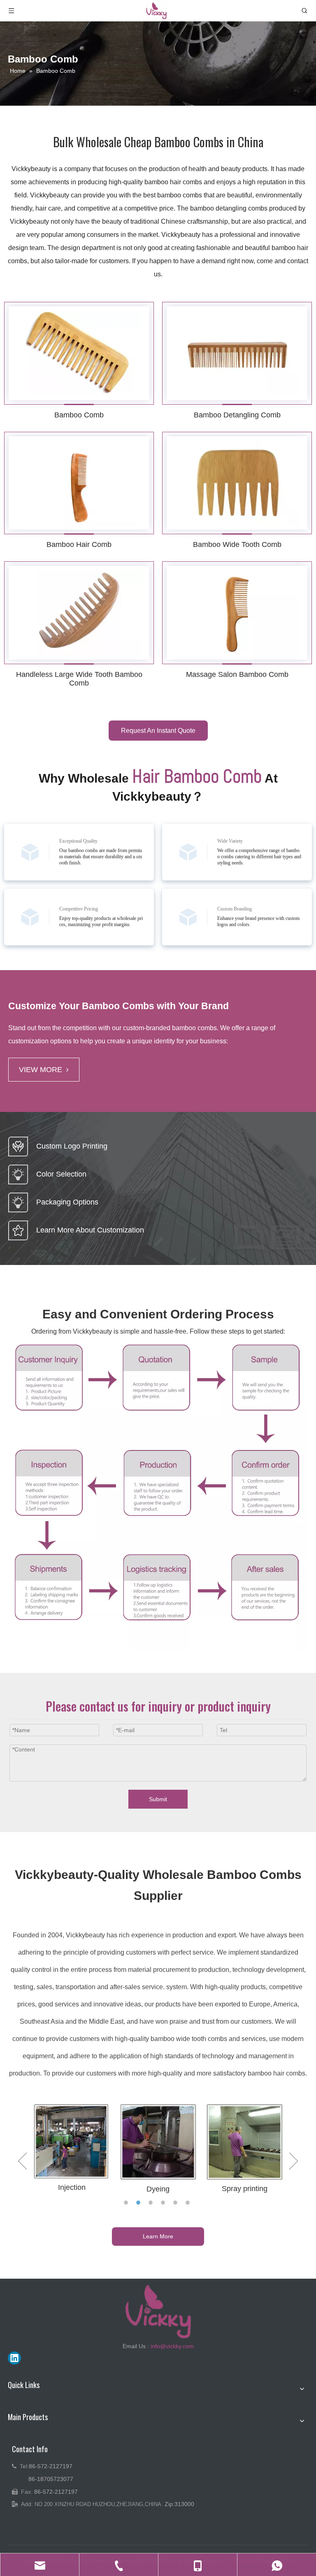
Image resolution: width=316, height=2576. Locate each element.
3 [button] (152, 2203)
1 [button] (127, 2203)
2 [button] (139, 2203)
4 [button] (164, 2203)
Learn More (158, 2236)
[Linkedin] (14, 2358)
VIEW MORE (41, 1070)
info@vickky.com (172, 2346)
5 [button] (177, 2203)
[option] (72, 2148)
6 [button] (189, 2203)
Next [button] (294, 2161)
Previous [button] (22, 2161)
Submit (158, 1799)
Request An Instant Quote (158, 731)
